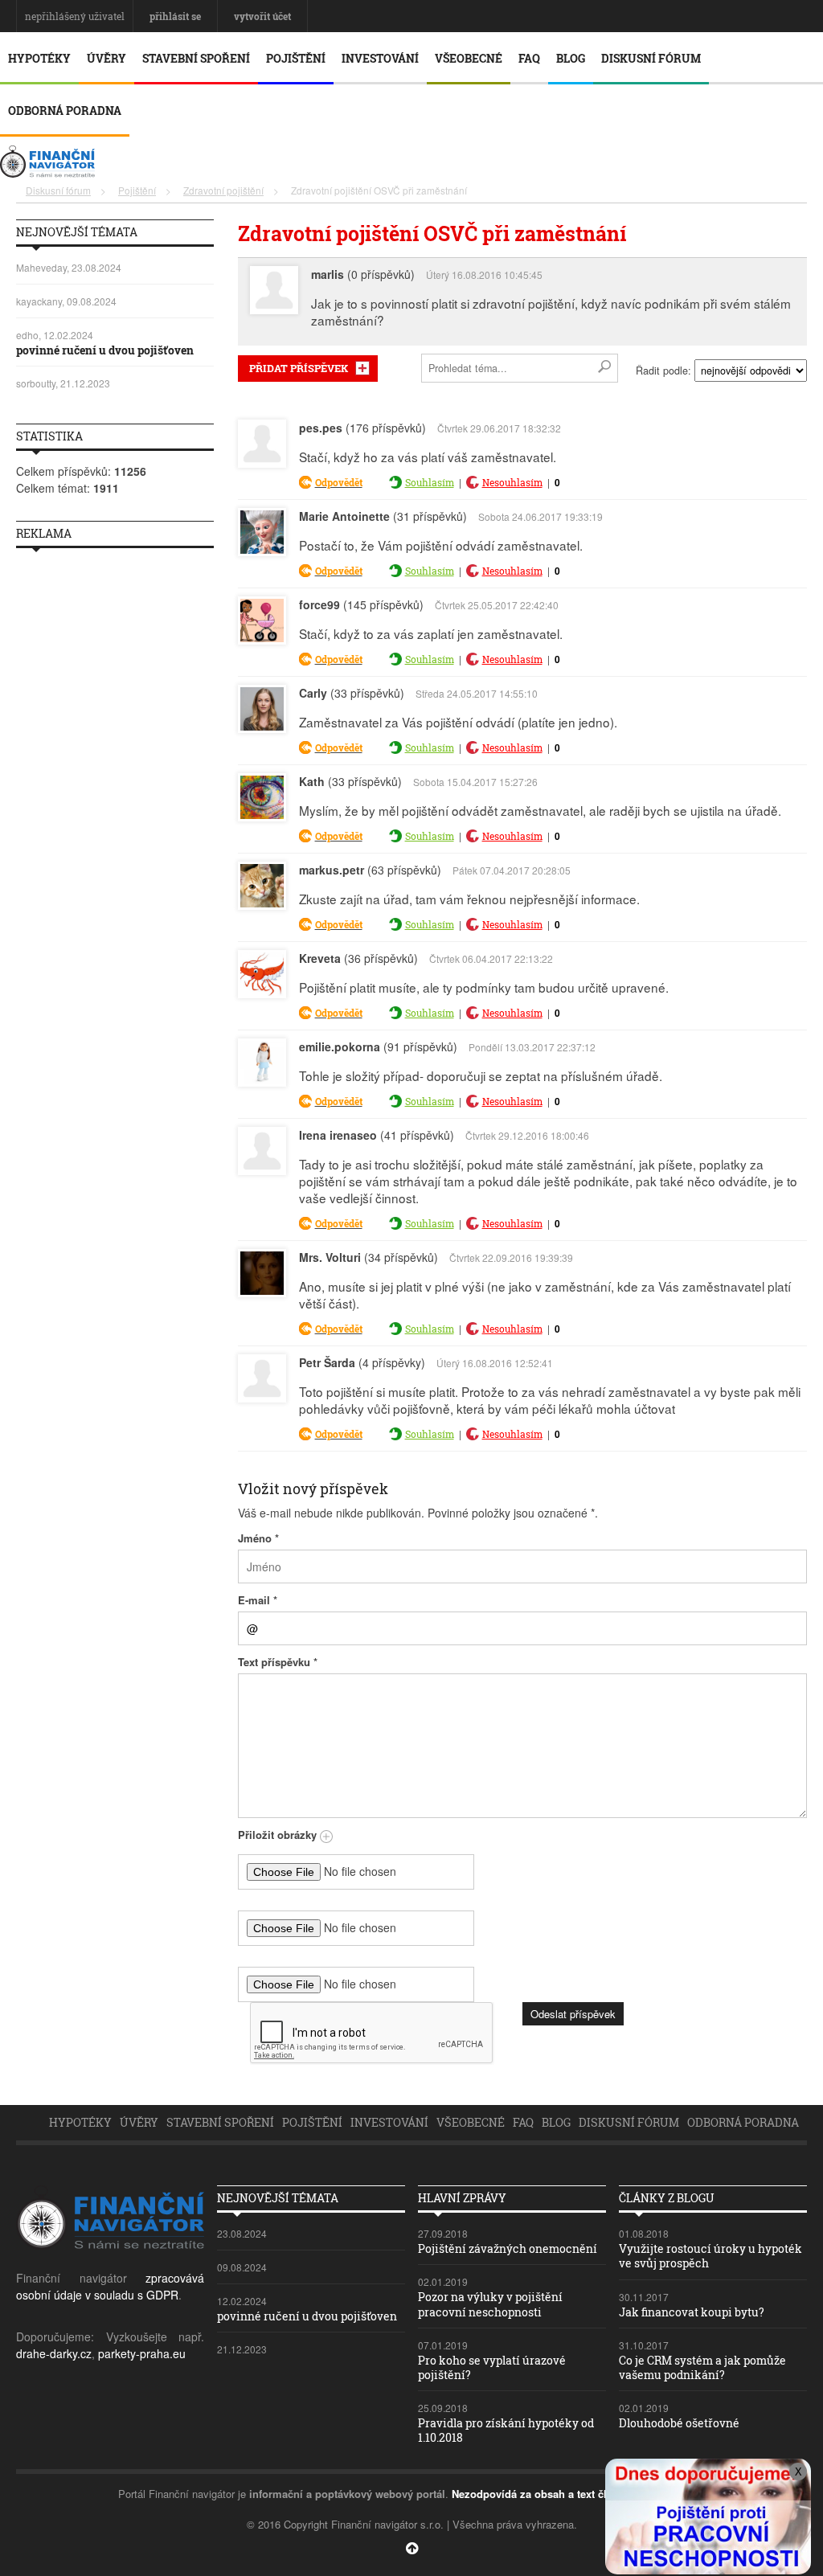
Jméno (258, 1538)
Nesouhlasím (512, 482)
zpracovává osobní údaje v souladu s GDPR (110, 2286)
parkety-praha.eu (142, 2353)
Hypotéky (39, 58)
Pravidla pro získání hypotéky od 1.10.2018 (506, 2430)
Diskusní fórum (651, 58)
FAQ (529, 58)
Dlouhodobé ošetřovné (679, 2423)
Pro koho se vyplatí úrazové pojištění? (492, 2367)
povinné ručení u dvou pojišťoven (105, 350)
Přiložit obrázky (279, 1835)
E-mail (258, 1600)
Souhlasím (430, 482)
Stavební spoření (196, 58)
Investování (380, 58)
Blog (571, 58)
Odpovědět (339, 482)
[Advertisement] (115, 801)
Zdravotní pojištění (223, 190)
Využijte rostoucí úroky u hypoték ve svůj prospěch (710, 2256)
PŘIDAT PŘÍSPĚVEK (299, 368)
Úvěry (106, 58)
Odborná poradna (65, 111)
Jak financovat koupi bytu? (692, 2312)
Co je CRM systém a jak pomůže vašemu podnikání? (702, 2367)
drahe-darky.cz (54, 2353)
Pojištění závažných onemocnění (508, 2248)
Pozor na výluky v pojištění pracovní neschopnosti (490, 2304)
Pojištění (296, 58)
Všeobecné (469, 58)
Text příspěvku (278, 1662)
